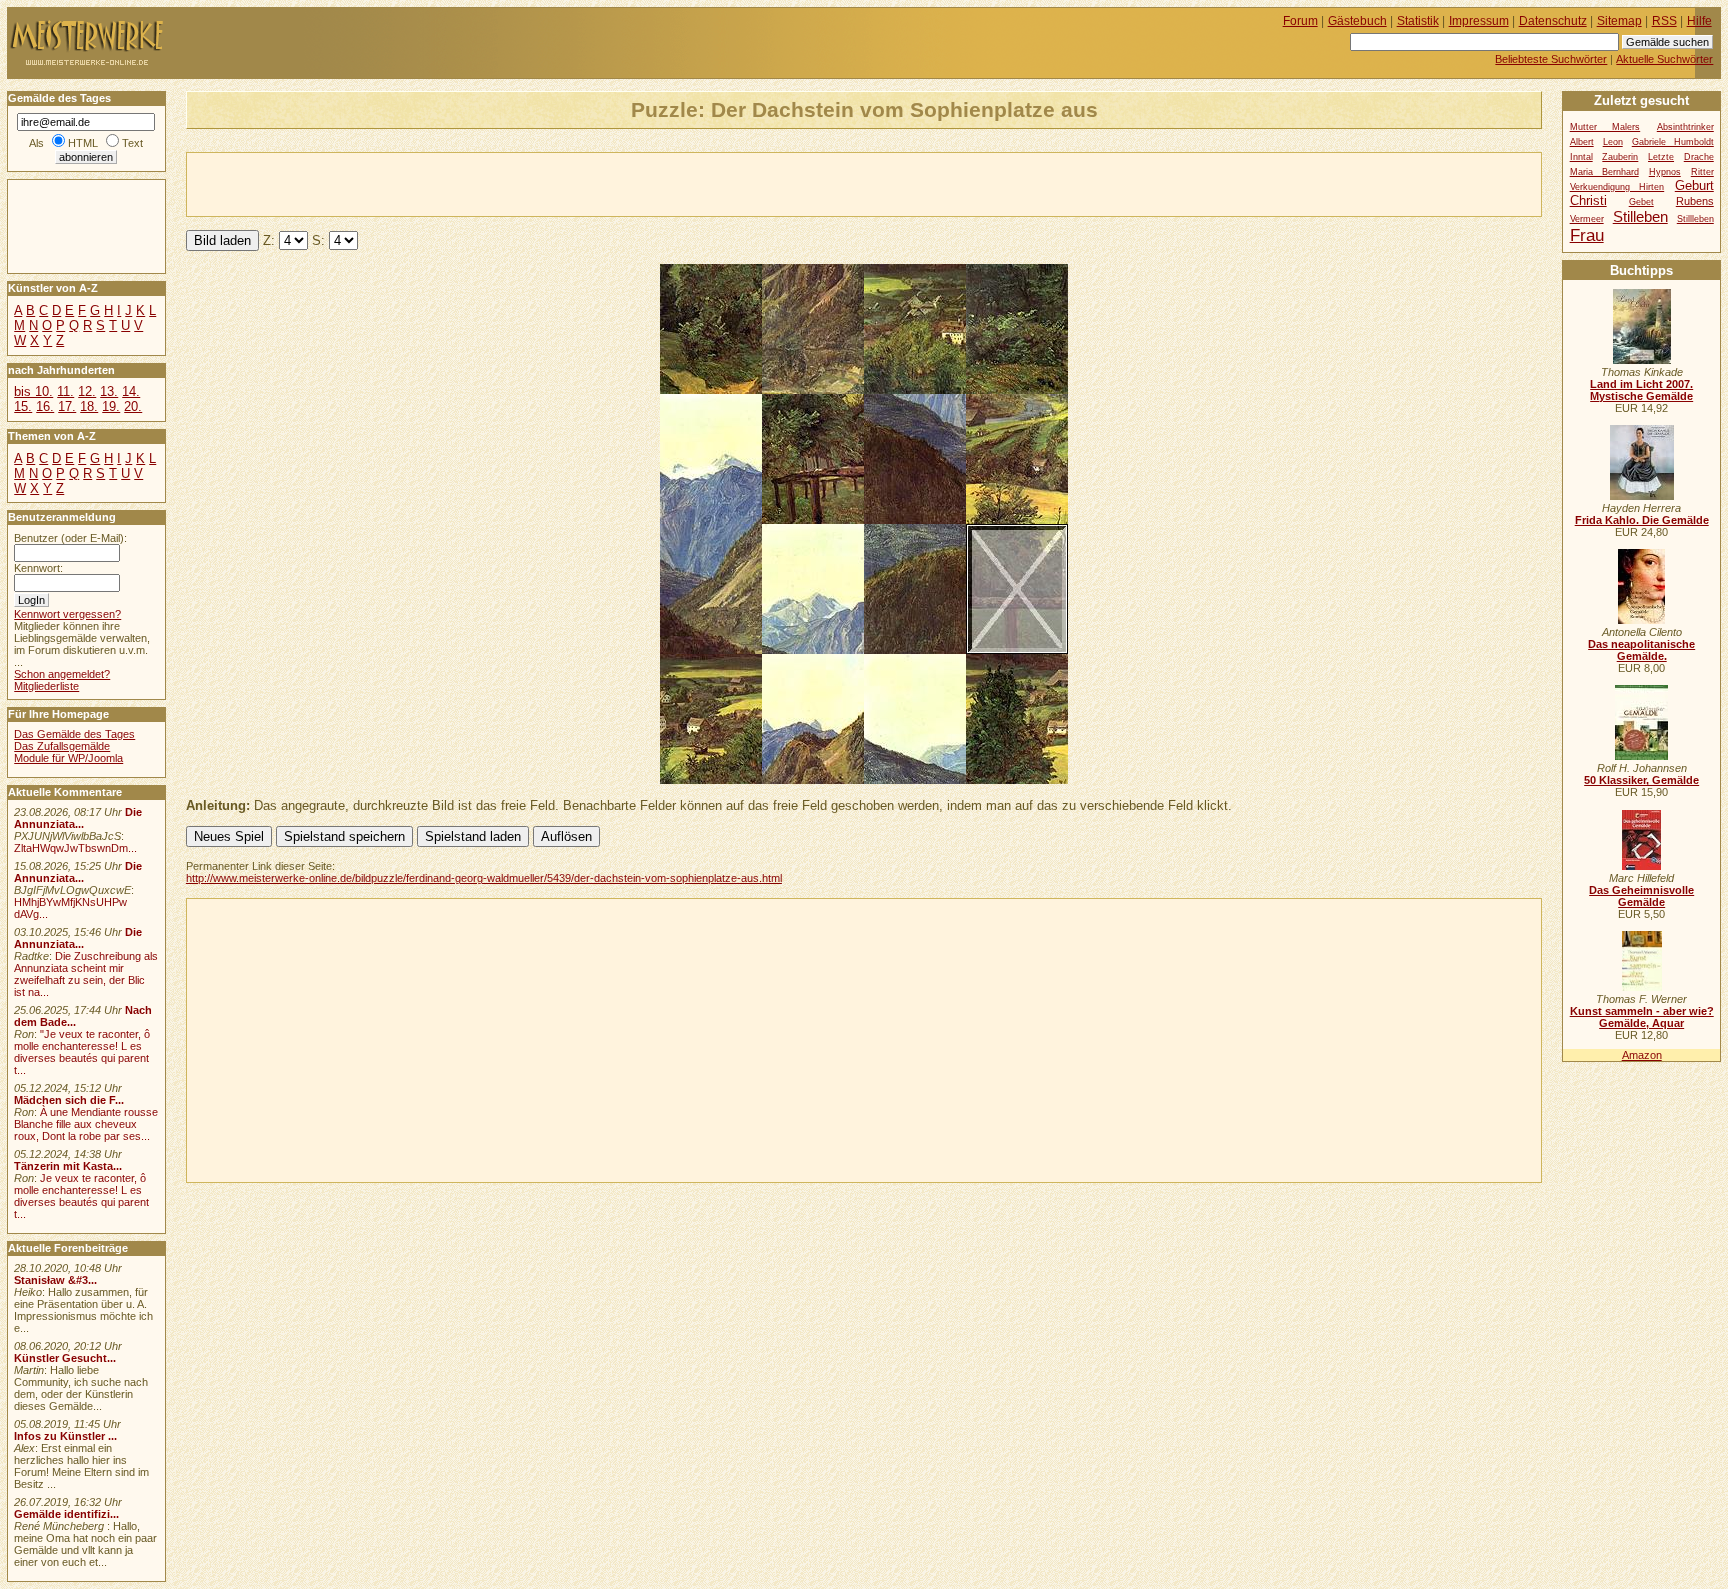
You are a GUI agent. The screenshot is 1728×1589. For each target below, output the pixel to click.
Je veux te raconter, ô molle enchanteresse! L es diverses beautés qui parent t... (81, 1196)
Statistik (1418, 21)
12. (87, 391)
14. (131, 391)
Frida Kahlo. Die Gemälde (1642, 520)
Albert (1582, 142)
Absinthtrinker (1685, 127)
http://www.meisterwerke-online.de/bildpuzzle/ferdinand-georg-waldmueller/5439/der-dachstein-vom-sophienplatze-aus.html (484, 878)
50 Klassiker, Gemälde (1641, 780)
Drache (1699, 157)
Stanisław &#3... (55, 1280)
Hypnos (1665, 172)
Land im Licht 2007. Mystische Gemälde (1641, 390)
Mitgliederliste (46, 686)
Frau (1587, 235)
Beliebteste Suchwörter (1551, 59)
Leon (1613, 142)
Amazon (1642, 1055)
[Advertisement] (421, 183)
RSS (1664, 21)
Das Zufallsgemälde (62, 746)
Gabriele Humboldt (1673, 142)
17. (67, 406)
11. (65, 391)
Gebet (1641, 202)
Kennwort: (38, 568)
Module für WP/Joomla (68, 758)
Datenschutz (1553, 21)
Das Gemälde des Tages (74, 734)
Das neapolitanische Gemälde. (1641, 650)
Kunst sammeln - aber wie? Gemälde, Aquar (1642, 1017)
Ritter (1702, 172)
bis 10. (33, 391)
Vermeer (1587, 219)
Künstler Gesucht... (65, 1358)
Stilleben (1640, 216)
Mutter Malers (1605, 127)
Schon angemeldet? (62, 674)
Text (132, 143)
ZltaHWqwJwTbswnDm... (75, 848)
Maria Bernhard (1604, 172)
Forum (1300, 21)
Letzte (1661, 157)
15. (23, 406)
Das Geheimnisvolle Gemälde (1641, 896)
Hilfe (1699, 21)
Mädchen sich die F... (69, 1100)
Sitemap (1619, 21)
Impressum (1479, 21)
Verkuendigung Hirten (1617, 187)
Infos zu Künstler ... (65, 1436)
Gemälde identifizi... (66, 1514)
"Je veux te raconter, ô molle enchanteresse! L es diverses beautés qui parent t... (82, 1052)
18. (89, 406)
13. (109, 391)
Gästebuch (1357, 21)
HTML (83, 143)
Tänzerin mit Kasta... (68, 1166)
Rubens (1695, 201)
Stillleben (1695, 219)
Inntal (1581, 157)
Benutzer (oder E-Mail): (70, 538)
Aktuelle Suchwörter (1664, 59)
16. (45, 406)
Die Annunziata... (78, 818)
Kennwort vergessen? (67, 614)
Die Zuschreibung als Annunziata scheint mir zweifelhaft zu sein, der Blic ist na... (86, 974)
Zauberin (1620, 157)
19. (111, 406)
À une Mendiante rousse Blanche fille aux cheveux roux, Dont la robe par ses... (86, 1124)
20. (133, 406)
